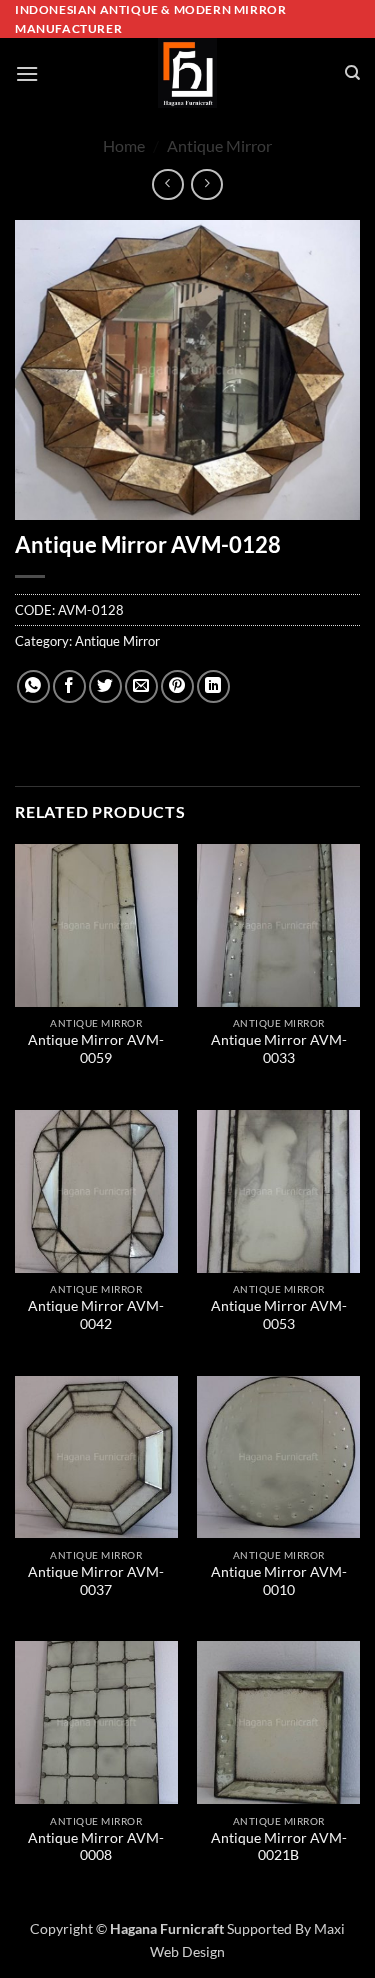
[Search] (352, 73)
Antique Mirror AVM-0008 (96, 1847)
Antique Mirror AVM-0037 (96, 1581)
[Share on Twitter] (105, 686)
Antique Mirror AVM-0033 (279, 1049)
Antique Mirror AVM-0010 (279, 1581)
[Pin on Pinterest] (177, 686)
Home (124, 145)
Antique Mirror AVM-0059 (96, 1049)
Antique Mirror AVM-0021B (279, 1847)
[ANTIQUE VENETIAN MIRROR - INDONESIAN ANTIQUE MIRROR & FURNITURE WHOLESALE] (188, 73)
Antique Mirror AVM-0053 (279, 1315)
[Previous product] (206, 184)
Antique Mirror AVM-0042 (96, 1315)
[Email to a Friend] (141, 686)
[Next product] (167, 184)
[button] (27, 73)
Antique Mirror (219, 145)
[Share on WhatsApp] (33, 686)
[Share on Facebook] (69, 686)
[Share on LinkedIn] (213, 686)
